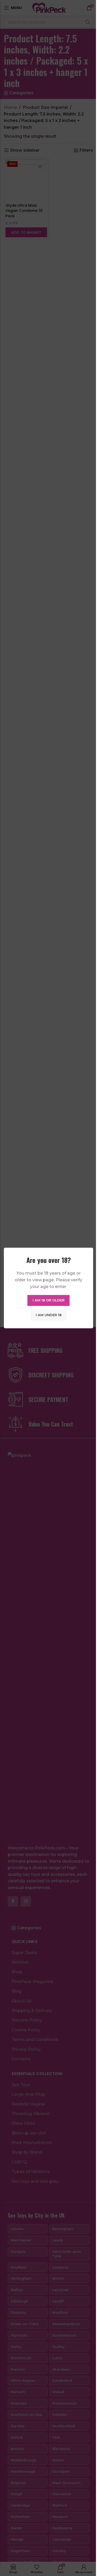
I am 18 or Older (48, 1300)
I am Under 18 (49, 1315)
